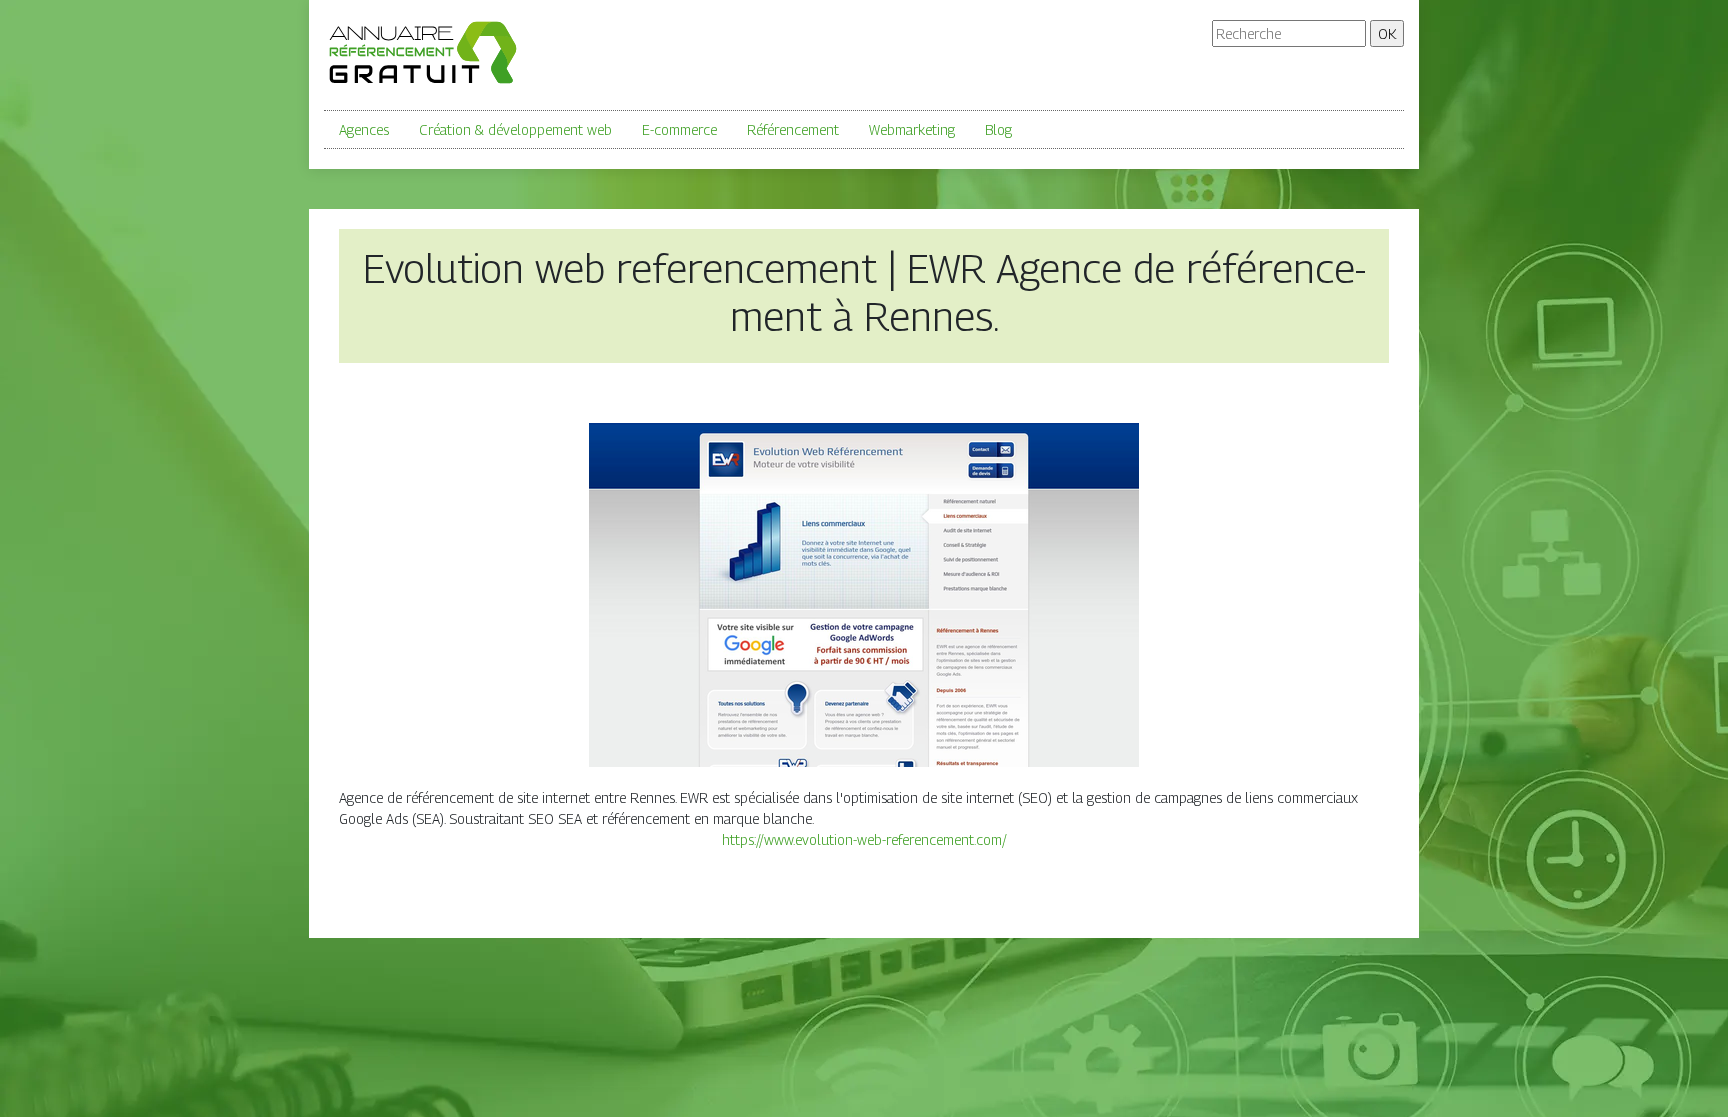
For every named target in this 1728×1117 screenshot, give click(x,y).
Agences (364, 129)
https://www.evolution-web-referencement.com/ (864, 839)
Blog (998, 129)
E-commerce (679, 129)
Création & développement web (515, 129)
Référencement (793, 129)
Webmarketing (912, 129)
